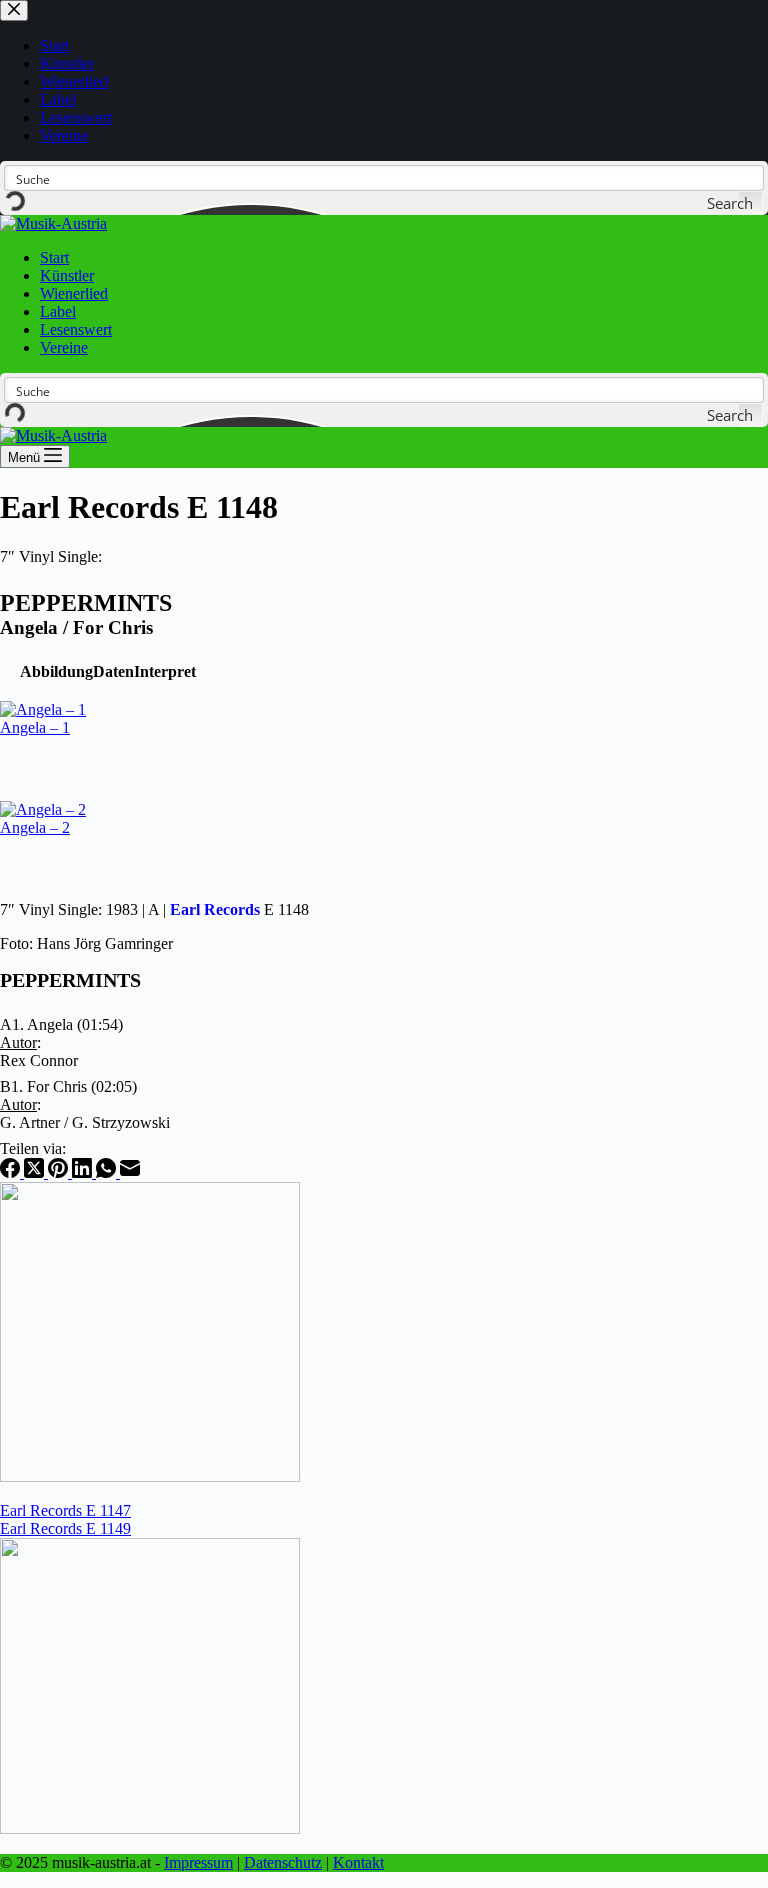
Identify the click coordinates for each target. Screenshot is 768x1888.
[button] (56, 671)
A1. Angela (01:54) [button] (61, 1024)
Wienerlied (74, 293)
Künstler (67, 275)
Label (58, 311)
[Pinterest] (60, 1172)
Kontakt (358, 1862)
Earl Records (215, 909)
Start (54, 257)
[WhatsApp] (108, 1172)
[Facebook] (12, 1172)
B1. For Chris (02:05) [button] (68, 1086)
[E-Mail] (130, 1172)
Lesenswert (76, 329)
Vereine (64, 347)
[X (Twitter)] (36, 1172)
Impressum (198, 1862)
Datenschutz (283, 1862)
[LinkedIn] (84, 1172)
